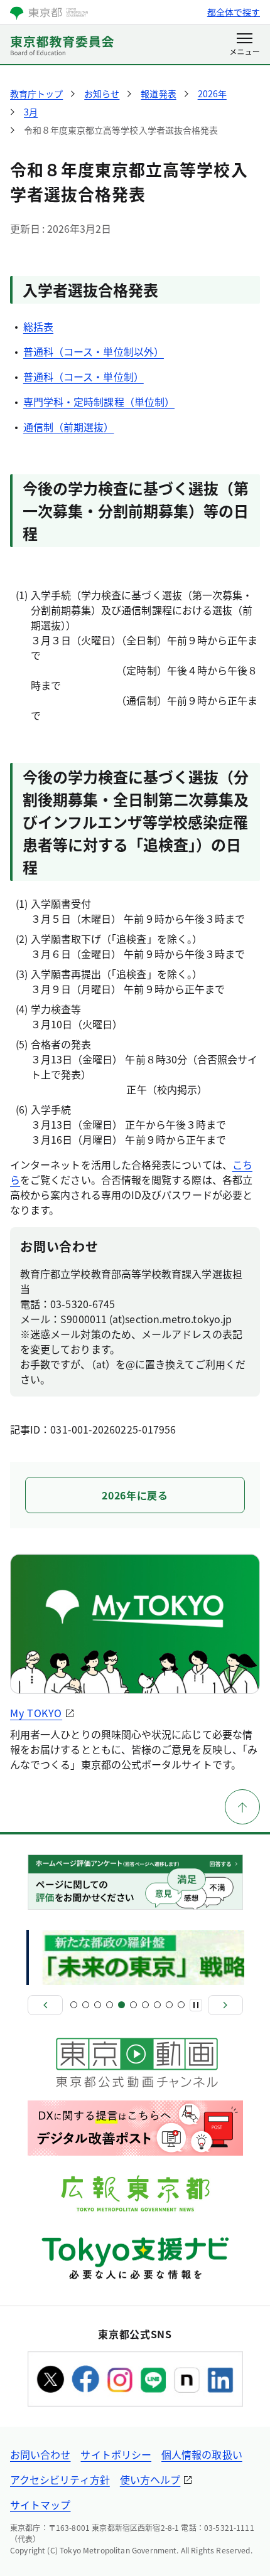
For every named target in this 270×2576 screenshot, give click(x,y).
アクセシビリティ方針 (60, 2479)
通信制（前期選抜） (69, 427)
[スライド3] (98, 2005)
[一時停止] (196, 2005)
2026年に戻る (135, 1495)
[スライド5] (121, 2005)
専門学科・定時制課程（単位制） (99, 402)
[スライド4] (110, 2005)
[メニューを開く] (245, 45)
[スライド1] (74, 2005)
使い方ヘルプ (150, 2479)
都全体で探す (234, 12)
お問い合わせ (40, 2454)
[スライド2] (86, 2005)
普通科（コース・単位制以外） (94, 351)
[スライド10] (181, 2005)
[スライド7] (145, 2005)
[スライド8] (157, 2005)
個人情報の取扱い (202, 2454)
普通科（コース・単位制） (84, 376)
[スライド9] (169, 2005)
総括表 (38, 326)
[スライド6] (133, 2005)
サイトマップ (40, 2504)
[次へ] (225, 2005)
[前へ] (45, 2005)
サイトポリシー (116, 2454)
